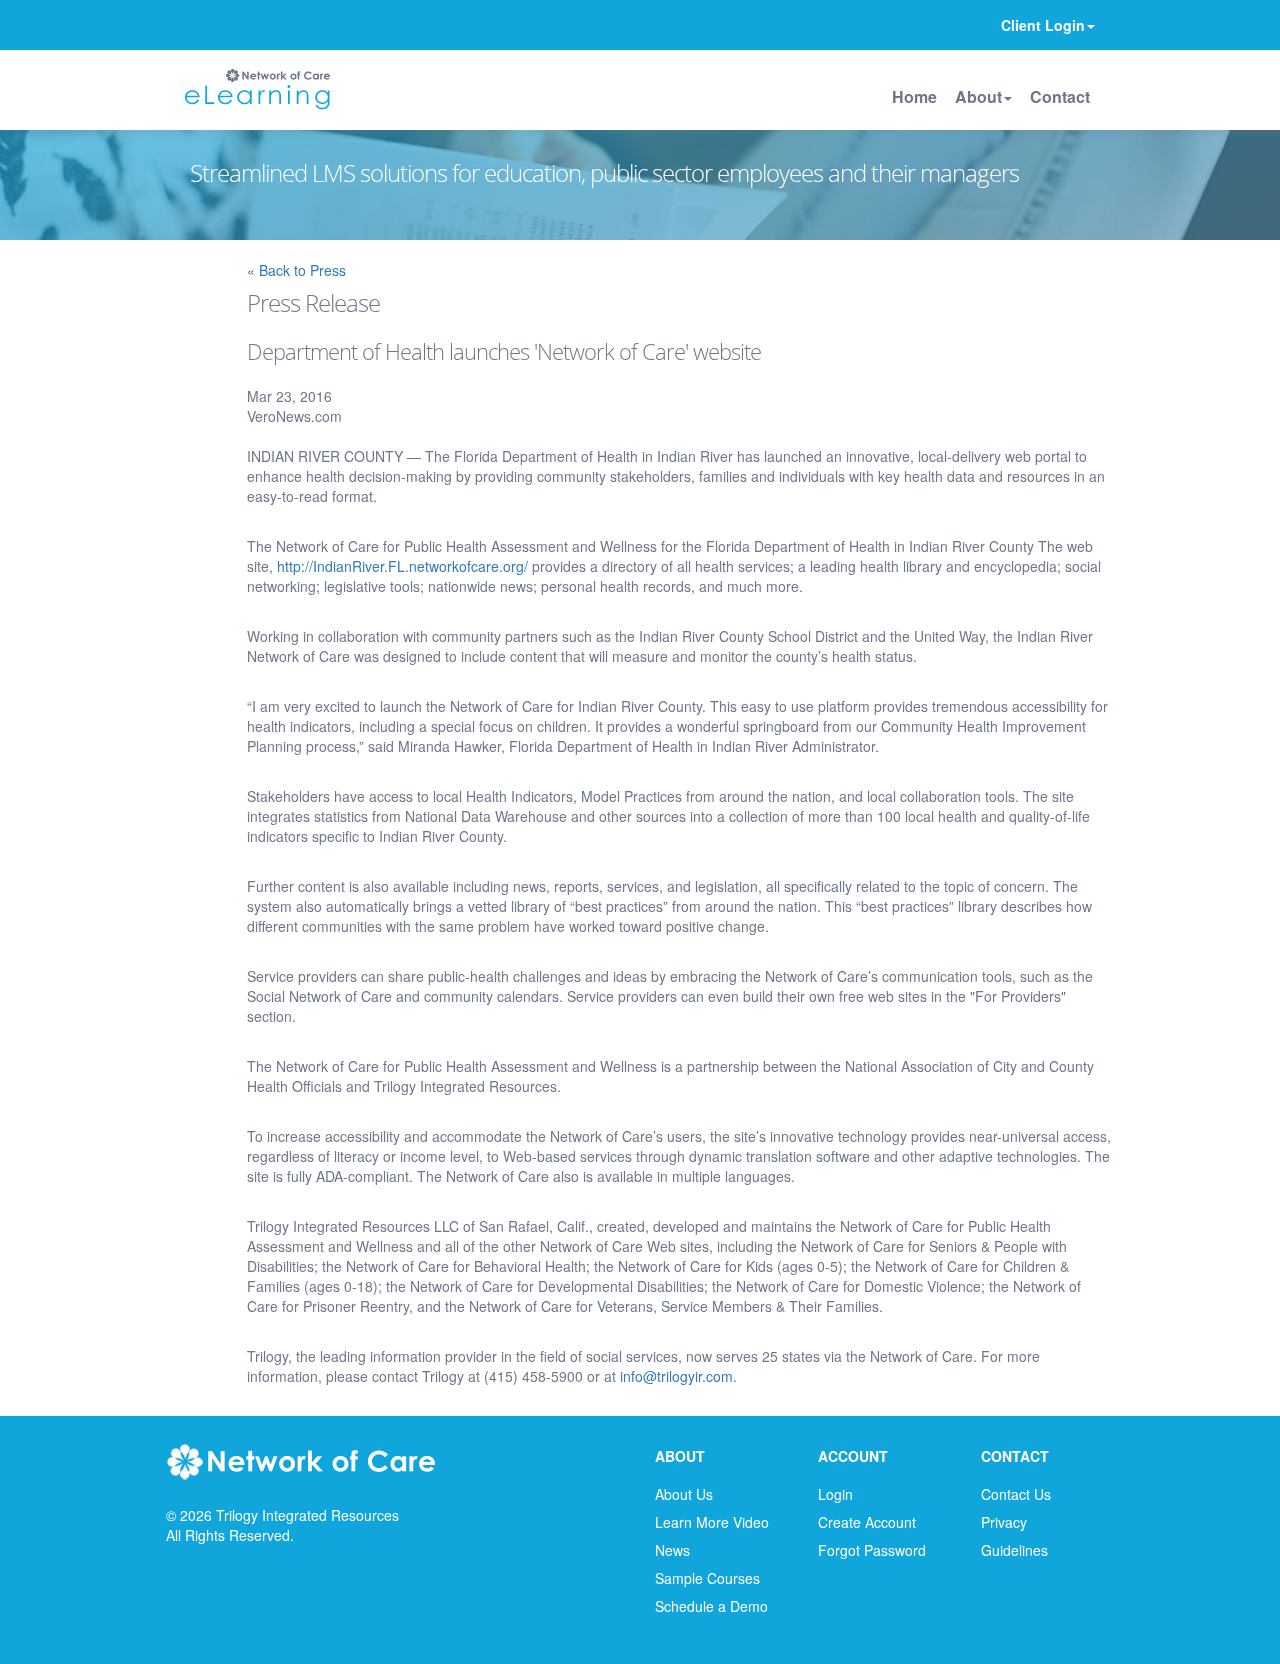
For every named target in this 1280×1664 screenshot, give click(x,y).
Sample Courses (707, 1578)
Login (835, 1494)
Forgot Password (872, 1550)
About (978, 96)
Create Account (867, 1522)
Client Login (1043, 25)
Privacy (1004, 1522)
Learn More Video (712, 1522)
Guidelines (1014, 1550)
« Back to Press (296, 270)
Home (914, 96)
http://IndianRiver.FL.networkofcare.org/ (402, 566)
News (672, 1550)
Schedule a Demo (711, 1606)
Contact (1060, 96)
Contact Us (1016, 1494)
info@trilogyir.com (676, 1376)
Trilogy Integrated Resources (307, 1515)
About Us (684, 1494)
